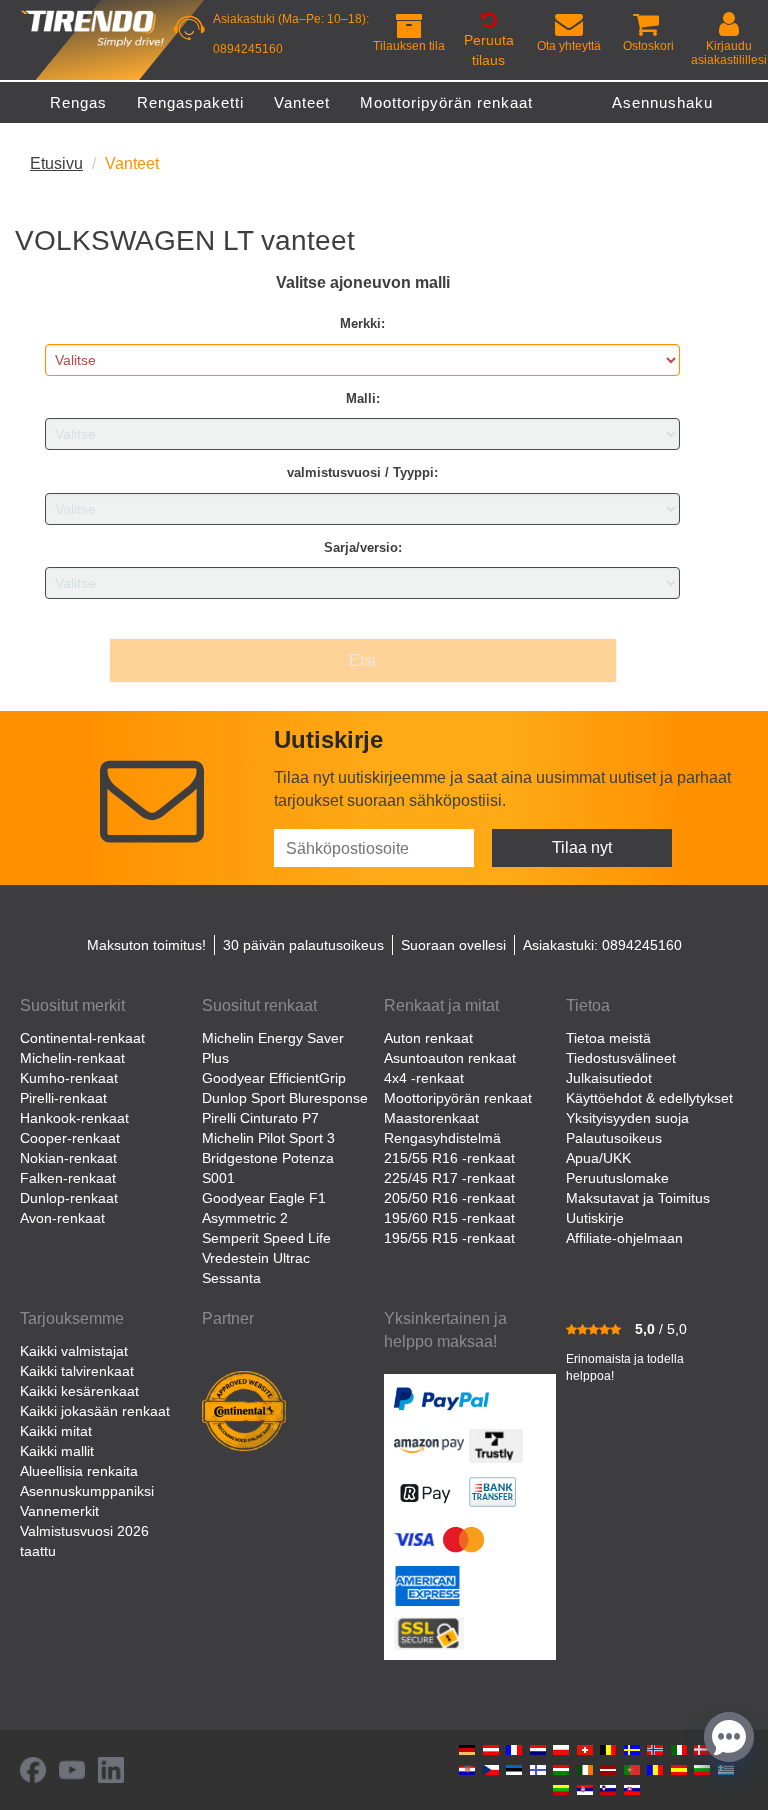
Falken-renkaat (68, 1178)
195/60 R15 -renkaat (449, 1218)
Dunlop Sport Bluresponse (285, 1098)
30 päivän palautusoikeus (303, 945)
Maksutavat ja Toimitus (638, 1198)
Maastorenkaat (431, 1118)
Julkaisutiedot (609, 1078)
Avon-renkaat (62, 1218)
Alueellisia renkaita (79, 1471)
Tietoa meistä (608, 1038)
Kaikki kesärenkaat (79, 1391)
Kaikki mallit (57, 1451)
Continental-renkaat (82, 1038)
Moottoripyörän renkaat (458, 1098)
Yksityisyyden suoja (627, 1118)
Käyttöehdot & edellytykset (649, 1098)
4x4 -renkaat (424, 1078)
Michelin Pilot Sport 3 (268, 1138)
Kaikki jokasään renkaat (95, 1411)
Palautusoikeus (614, 1138)
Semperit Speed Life (266, 1238)
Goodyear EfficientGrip (274, 1078)
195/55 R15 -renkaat (449, 1238)
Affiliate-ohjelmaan (624, 1238)
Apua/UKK (598, 1158)
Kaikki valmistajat (74, 1351)
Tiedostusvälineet (621, 1058)
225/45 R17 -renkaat (449, 1178)
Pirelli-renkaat (63, 1098)
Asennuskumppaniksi (87, 1491)
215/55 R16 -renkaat (449, 1158)
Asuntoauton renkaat (450, 1058)
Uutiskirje (595, 1218)
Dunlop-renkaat (69, 1198)
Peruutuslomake (617, 1178)
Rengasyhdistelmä (442, 1138)
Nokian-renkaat (68, 1158)
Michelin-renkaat (72, 1058)
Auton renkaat (428, 1038)
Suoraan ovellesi (453, 945)
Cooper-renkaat (70, 1138)
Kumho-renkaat (69, 1078)
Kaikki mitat (56, 1431)
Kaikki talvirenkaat (77, 1371)
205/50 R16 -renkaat (449, 1198)
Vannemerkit (59, 1511)
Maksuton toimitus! (146, 945)
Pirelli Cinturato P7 (260, 1118)
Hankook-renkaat (74, 1118)
